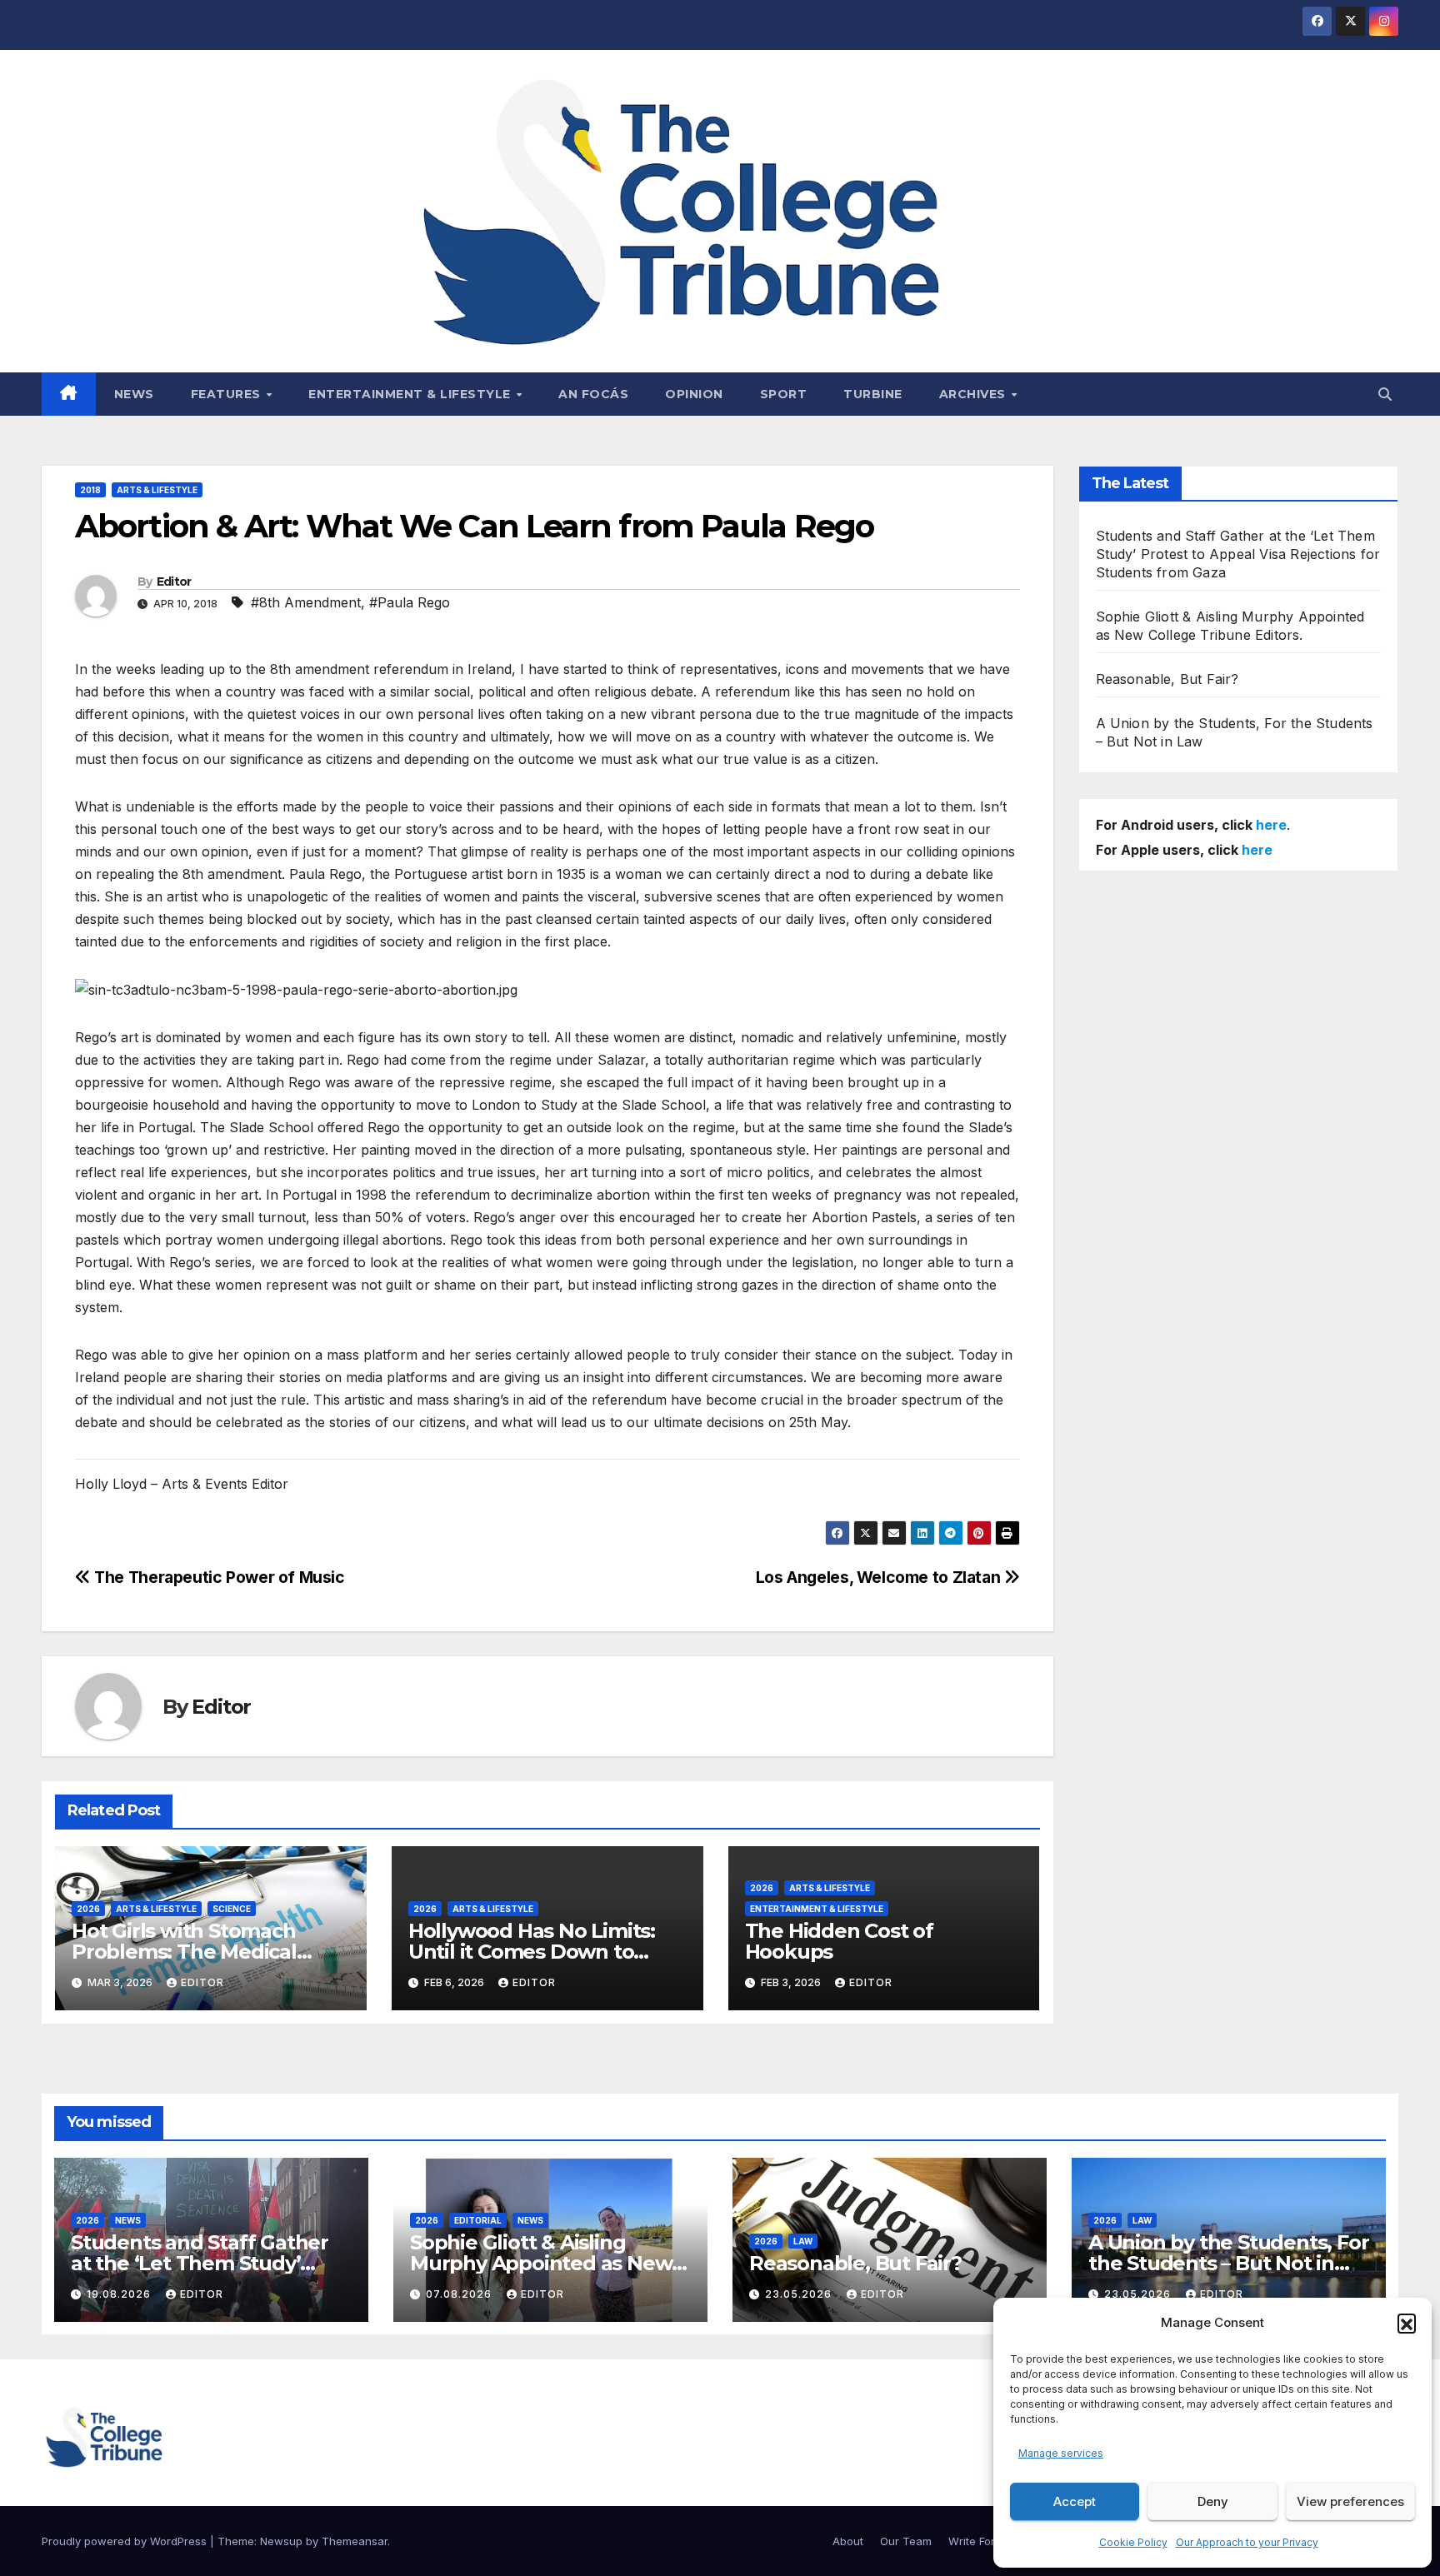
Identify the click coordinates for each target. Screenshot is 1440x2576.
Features (228, 394)
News (134, 394)
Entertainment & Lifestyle (411, 394)
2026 (88, 1909)
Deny (1213, 2501)
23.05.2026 (800, 2294)
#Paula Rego (410, 602)
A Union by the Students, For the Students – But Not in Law (1228, 2263)
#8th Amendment (306, 602)
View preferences (1350, 2501)
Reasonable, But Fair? (1167, 679)
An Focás (593, 394)
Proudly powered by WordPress (126, 2541)
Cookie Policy (1133, 2542)
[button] (1407, 2323)
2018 (90, 490)
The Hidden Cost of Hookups (839, 1941)
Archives (975, 394)
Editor (174, 582)
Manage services (1061, 2453)
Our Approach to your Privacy (1247, 2542)
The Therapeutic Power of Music (218, 1577)
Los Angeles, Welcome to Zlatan (880, 1577)
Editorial (478, 2220)
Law (803, 2241)
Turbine (873, 394)
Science (232, 1909)
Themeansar (355, 2541)
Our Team (906, 2541)
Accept (1075, 2501)
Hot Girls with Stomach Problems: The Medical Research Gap (184, 1952)
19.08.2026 (120, 2294)
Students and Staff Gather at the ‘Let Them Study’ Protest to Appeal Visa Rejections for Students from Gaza (1238, 554)
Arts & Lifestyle (157, 490)
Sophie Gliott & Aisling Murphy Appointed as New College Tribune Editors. (541, 2263)
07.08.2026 (460, 2294)
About (848, 2541)
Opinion (694, 394)
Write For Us (980, 2541)
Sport (784, 394)
